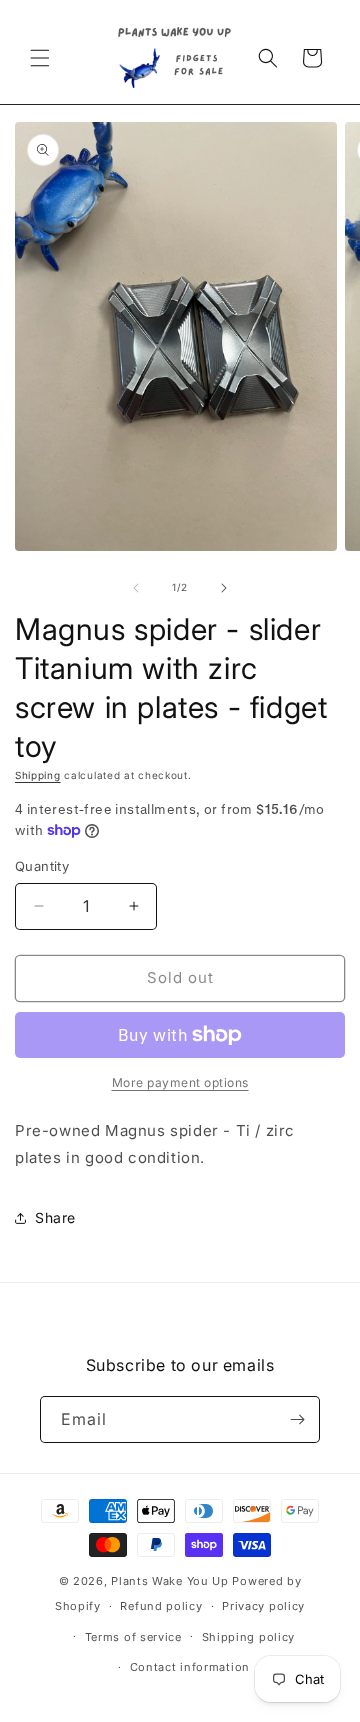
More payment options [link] (180, 1082)
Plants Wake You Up (170, 1581)
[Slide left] (136, 588)
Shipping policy (249, 1637)
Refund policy (161, 1606)
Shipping (38, 775)
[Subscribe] (297, 1419)
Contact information (190, 1667)
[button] (40, 58)
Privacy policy (263, 1606)
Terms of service (133, 1637)
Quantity (42, 866)
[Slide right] (224, 588)
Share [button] (55, 1217)
